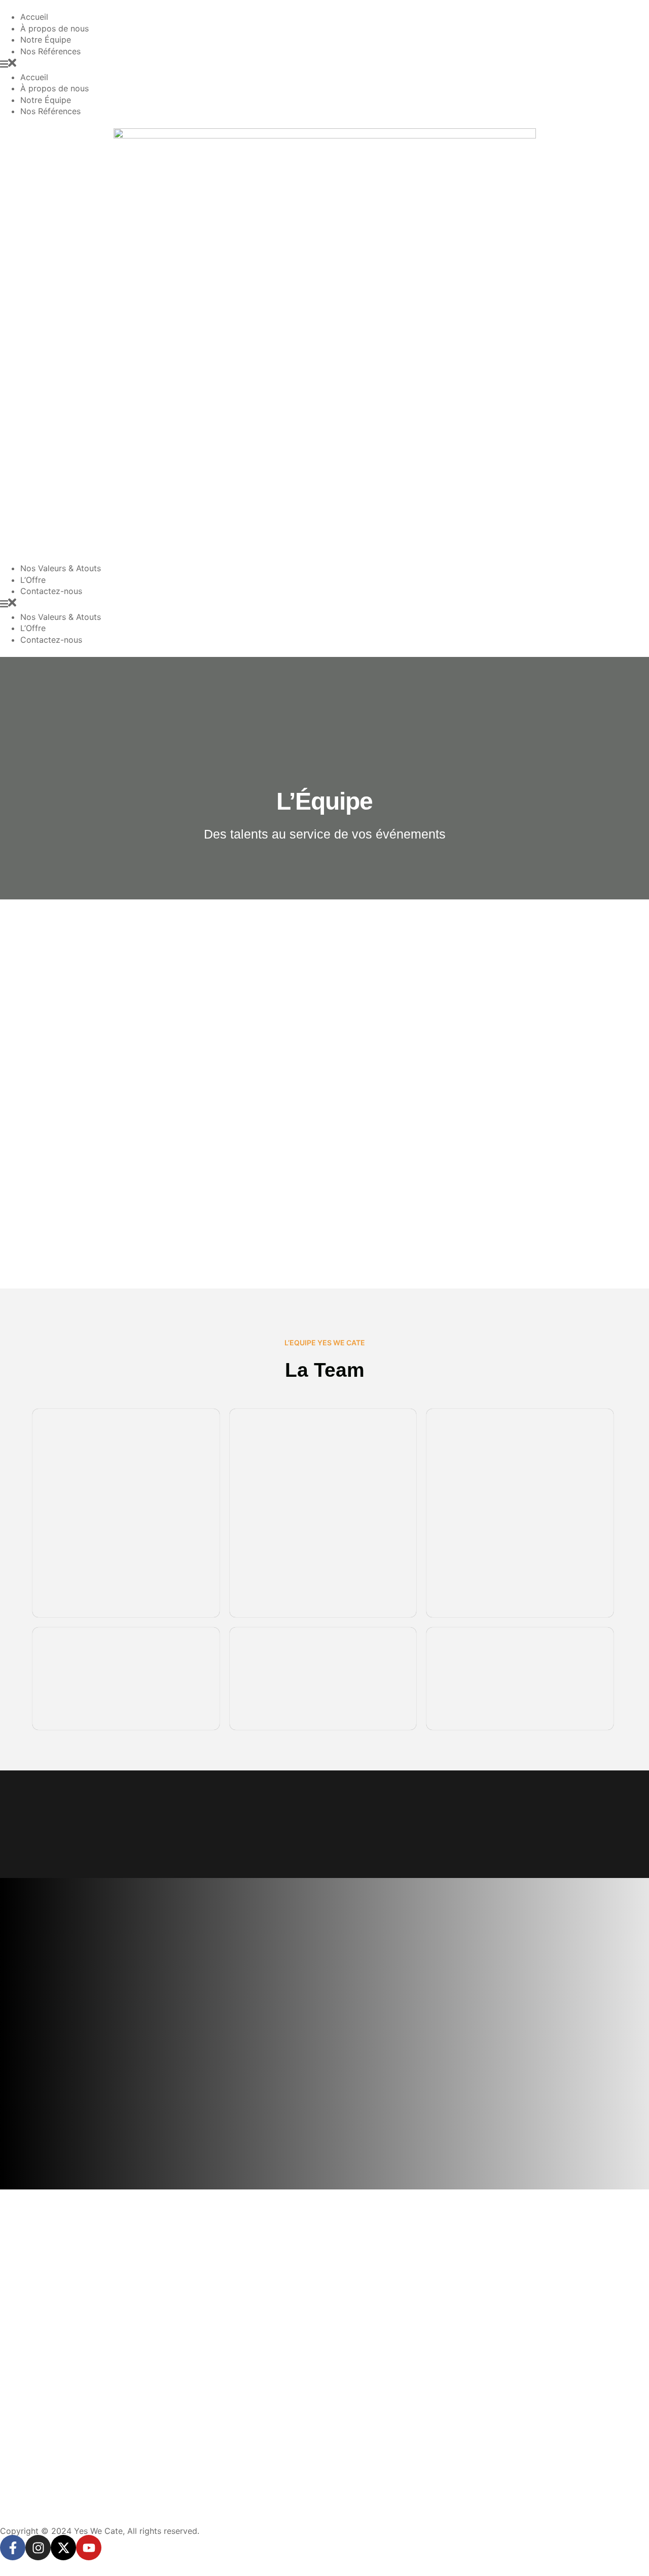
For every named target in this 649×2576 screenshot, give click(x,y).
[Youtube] (89, 2548)
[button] (324, 64)
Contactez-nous (51, 591)
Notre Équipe (46, 40)
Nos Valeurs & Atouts (61, 568)
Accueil (34, 17)
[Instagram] (38, 2548)
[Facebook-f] (13, 2548)
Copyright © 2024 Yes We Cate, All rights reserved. (100, 2531)
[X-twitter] (63, 2548)
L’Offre (33, 580)
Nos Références (50, 51)
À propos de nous (55, 28)
